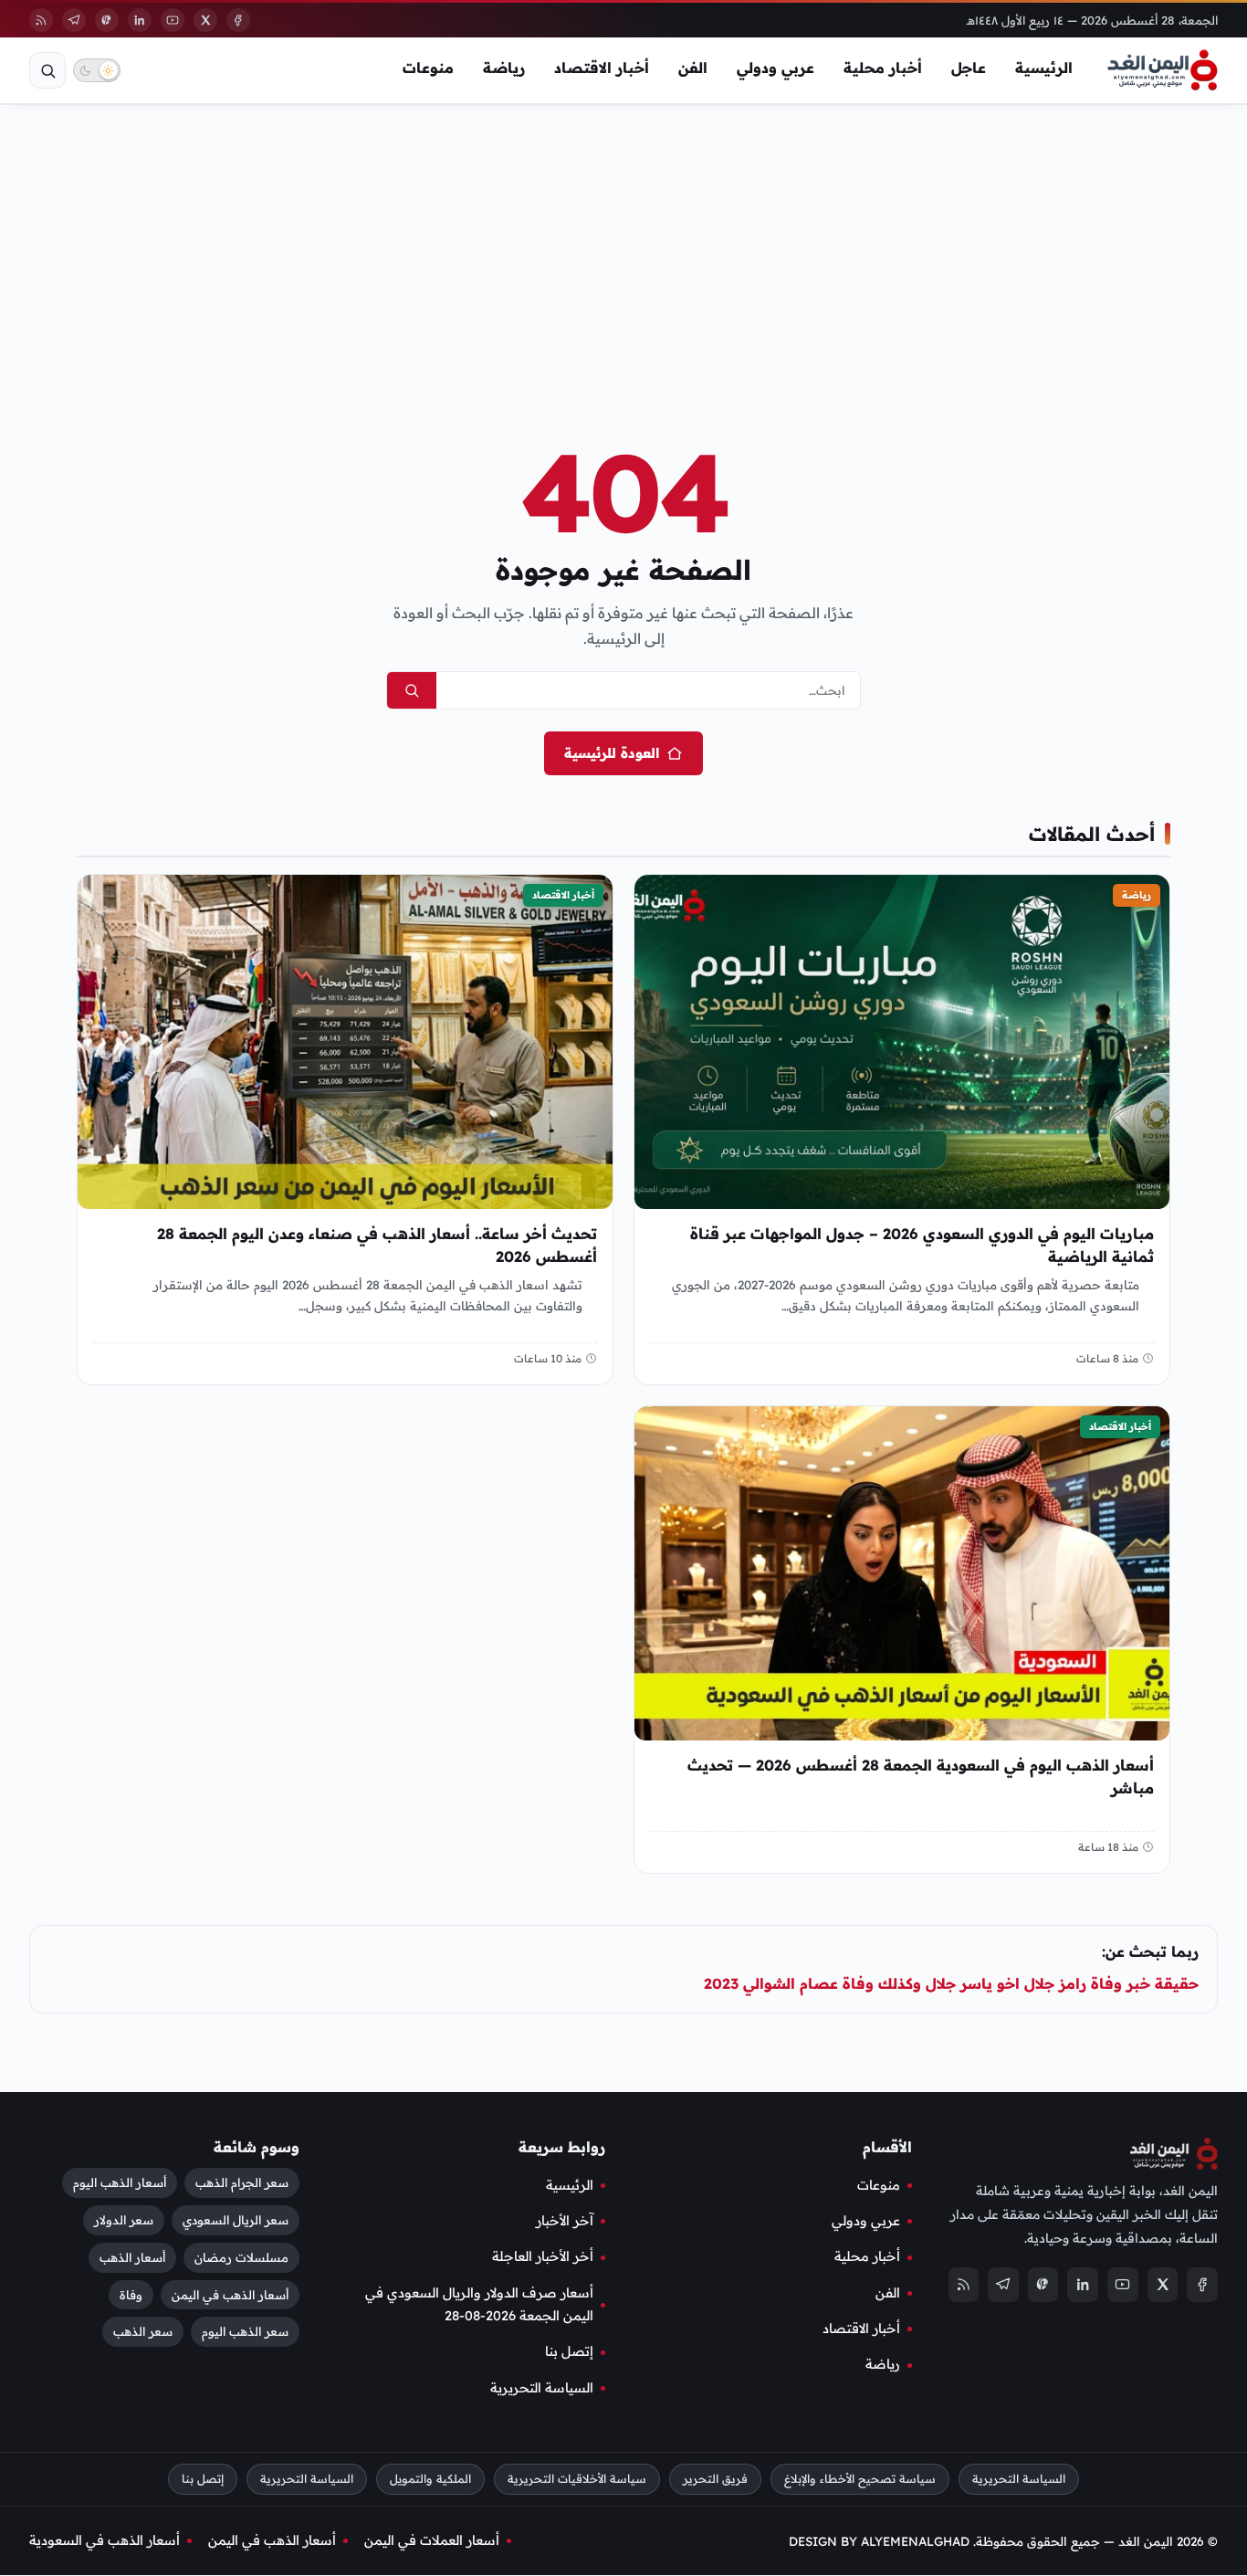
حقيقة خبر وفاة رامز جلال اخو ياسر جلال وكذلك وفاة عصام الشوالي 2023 (951, 1983)
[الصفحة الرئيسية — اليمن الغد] (1163, 70)
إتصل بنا (569, 2352)
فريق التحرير (715, 2480)
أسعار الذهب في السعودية (105, 2541)
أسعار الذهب (132, 2257)
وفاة (131, 2295)
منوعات (428, 68)
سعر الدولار (124, 2220)
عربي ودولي (775, 68)
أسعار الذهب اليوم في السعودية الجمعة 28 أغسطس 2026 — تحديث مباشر (921, 1777)
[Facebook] (238, 20)
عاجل (969, 68)
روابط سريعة (562, 2147)
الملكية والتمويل (430, 2480)
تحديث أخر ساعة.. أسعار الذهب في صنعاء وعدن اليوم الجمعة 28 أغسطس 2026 (377, 1245)
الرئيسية (1044, 68)
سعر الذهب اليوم (245, 2332)
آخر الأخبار (565, 2221)
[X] (205, 20)
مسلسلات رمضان (241, 2257)
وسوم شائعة (257, 2147)
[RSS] (41, 20)
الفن (693, 68)
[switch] (97, 70)
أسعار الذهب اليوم (120, 2182)
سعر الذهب (143, 2332)
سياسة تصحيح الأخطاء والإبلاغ (860, 2480)
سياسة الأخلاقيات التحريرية (577, 2480)
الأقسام (887, 2147)
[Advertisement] (623, 245)
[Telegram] (74, 20)
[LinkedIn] (140, 20)
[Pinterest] (107, 20)
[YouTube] (173, 20)
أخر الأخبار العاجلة (543, 2257)
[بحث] (47, 70)
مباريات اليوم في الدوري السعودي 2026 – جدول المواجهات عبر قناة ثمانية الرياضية (922, 1245)
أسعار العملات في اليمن (432, 2541)
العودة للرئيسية (612, 753)
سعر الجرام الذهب (242, 2182)
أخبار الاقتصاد (602, 68)
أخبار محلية (883, 68)
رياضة (504, 68)
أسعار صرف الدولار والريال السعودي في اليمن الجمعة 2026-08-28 (479, 2304)
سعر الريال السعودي (236, 2220)
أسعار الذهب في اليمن (230, 2295)
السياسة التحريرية (542, 2388)
